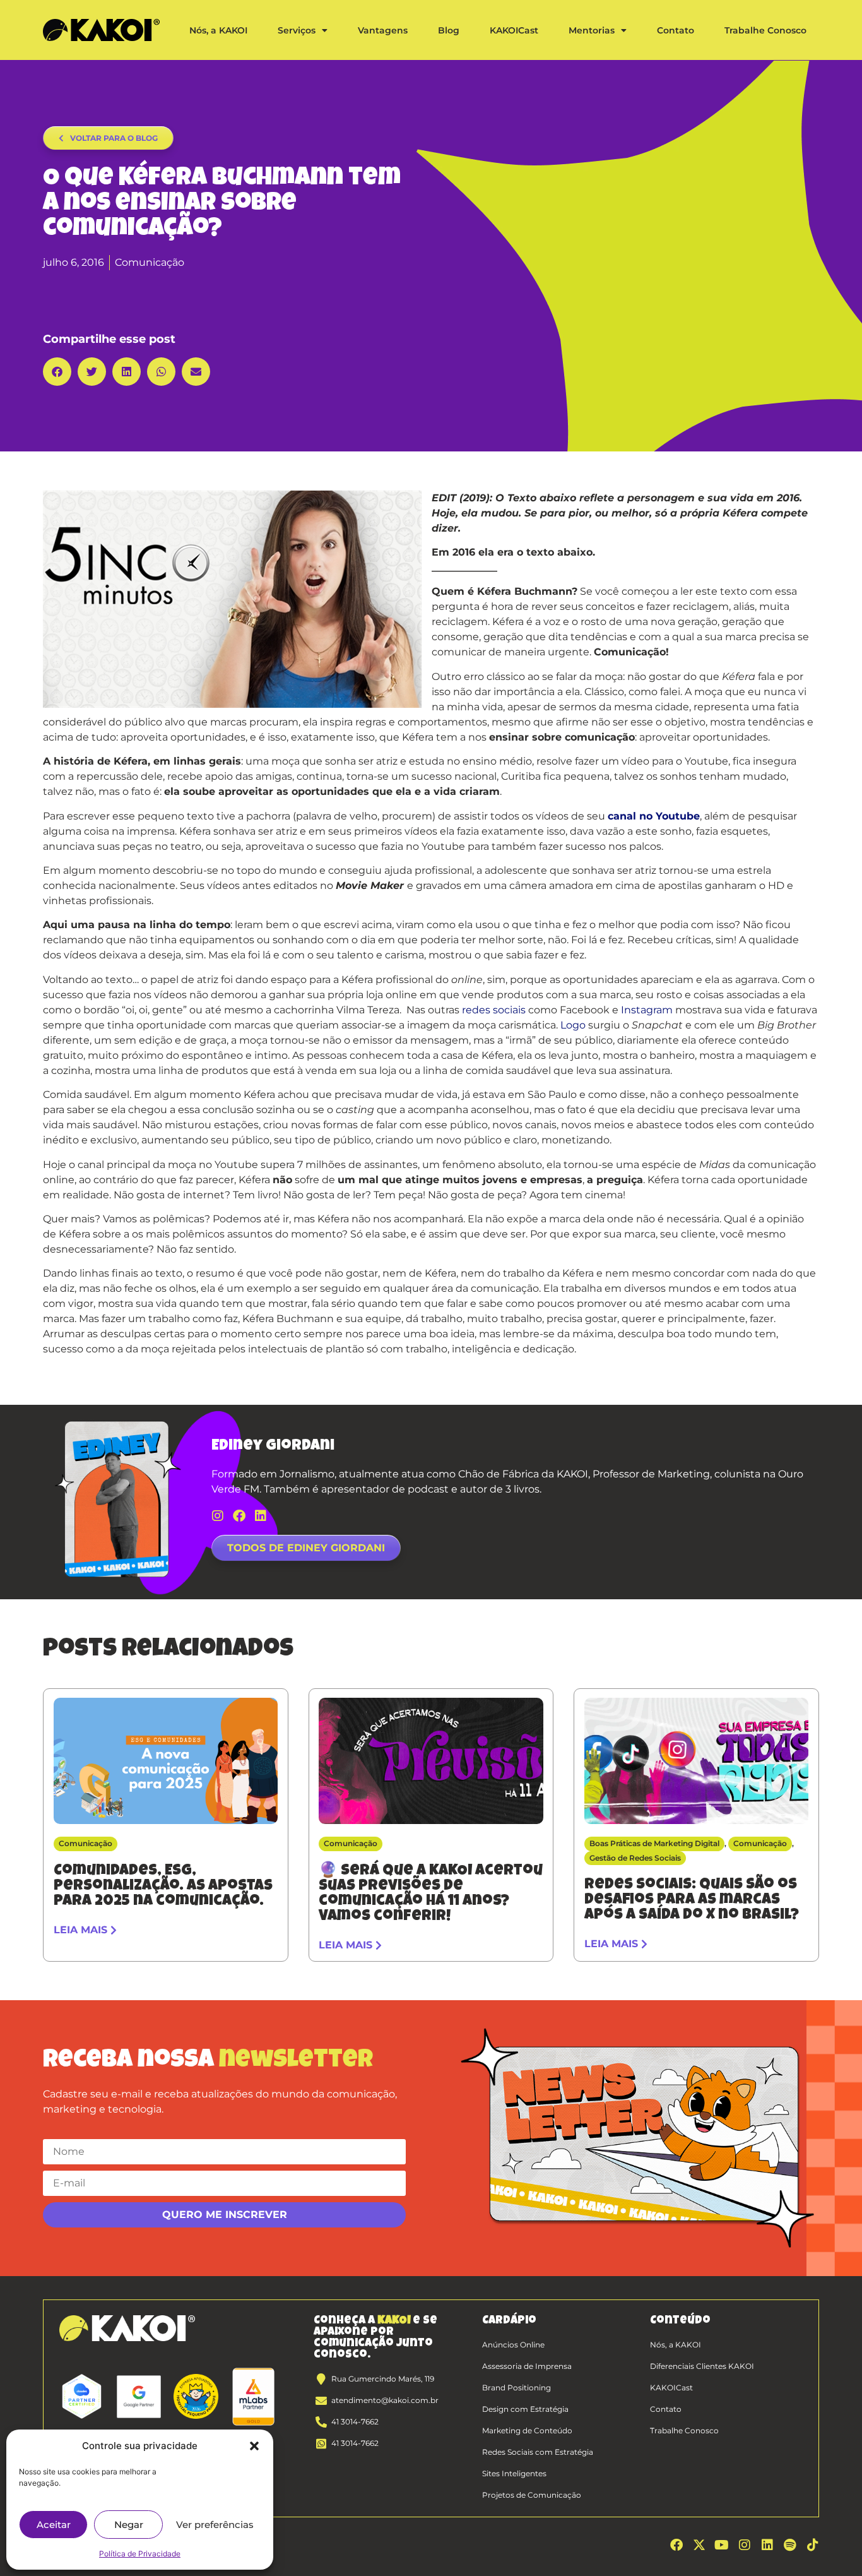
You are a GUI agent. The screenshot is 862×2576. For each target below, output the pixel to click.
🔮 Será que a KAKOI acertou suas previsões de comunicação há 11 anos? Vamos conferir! (431, 1894)
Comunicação (150, 262)
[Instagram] (218, 1516)
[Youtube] (722, 2545)
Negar (129, 2525)
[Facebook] (239, 1516)
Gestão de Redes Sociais (635, 1858)
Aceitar (54, 2525)
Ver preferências (215, 2525)
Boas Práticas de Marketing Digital (654, 1843)
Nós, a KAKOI (218, 30)
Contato (676, 30)
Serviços (297, 30)
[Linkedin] (261, 1516)
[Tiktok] (813, 2545)
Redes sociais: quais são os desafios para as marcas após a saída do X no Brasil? (692, 1900)
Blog (449, 30)
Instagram (647, 1010)
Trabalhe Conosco (765, 30)
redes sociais (494, 1010)
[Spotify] (790, 2545)
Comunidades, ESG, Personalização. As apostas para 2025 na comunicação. (163, 1887)
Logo (573, 1025)
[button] (254, 2446)
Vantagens (383, 30)
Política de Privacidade (140, 2554)
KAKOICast (514, 30)
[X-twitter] (699, 2545)
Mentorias (592, 30)
